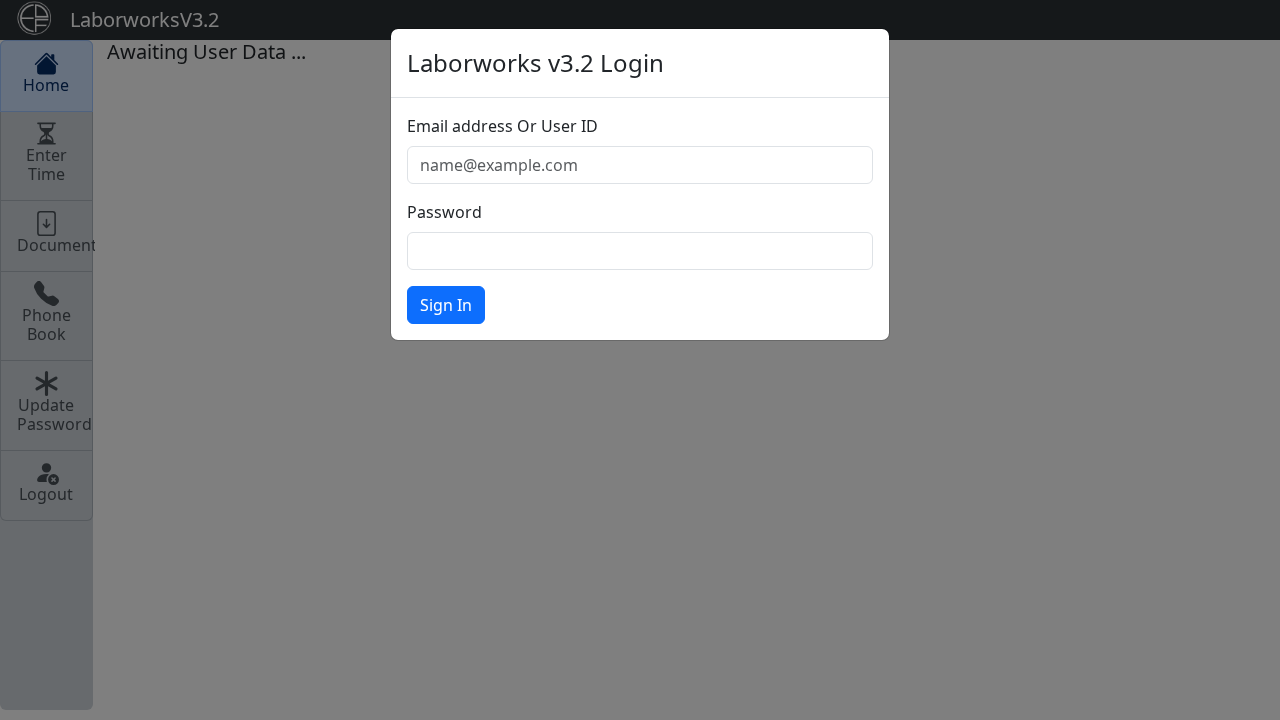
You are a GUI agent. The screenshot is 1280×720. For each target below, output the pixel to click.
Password (444, 212)
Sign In (446, 305)
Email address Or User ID (502, 126)
